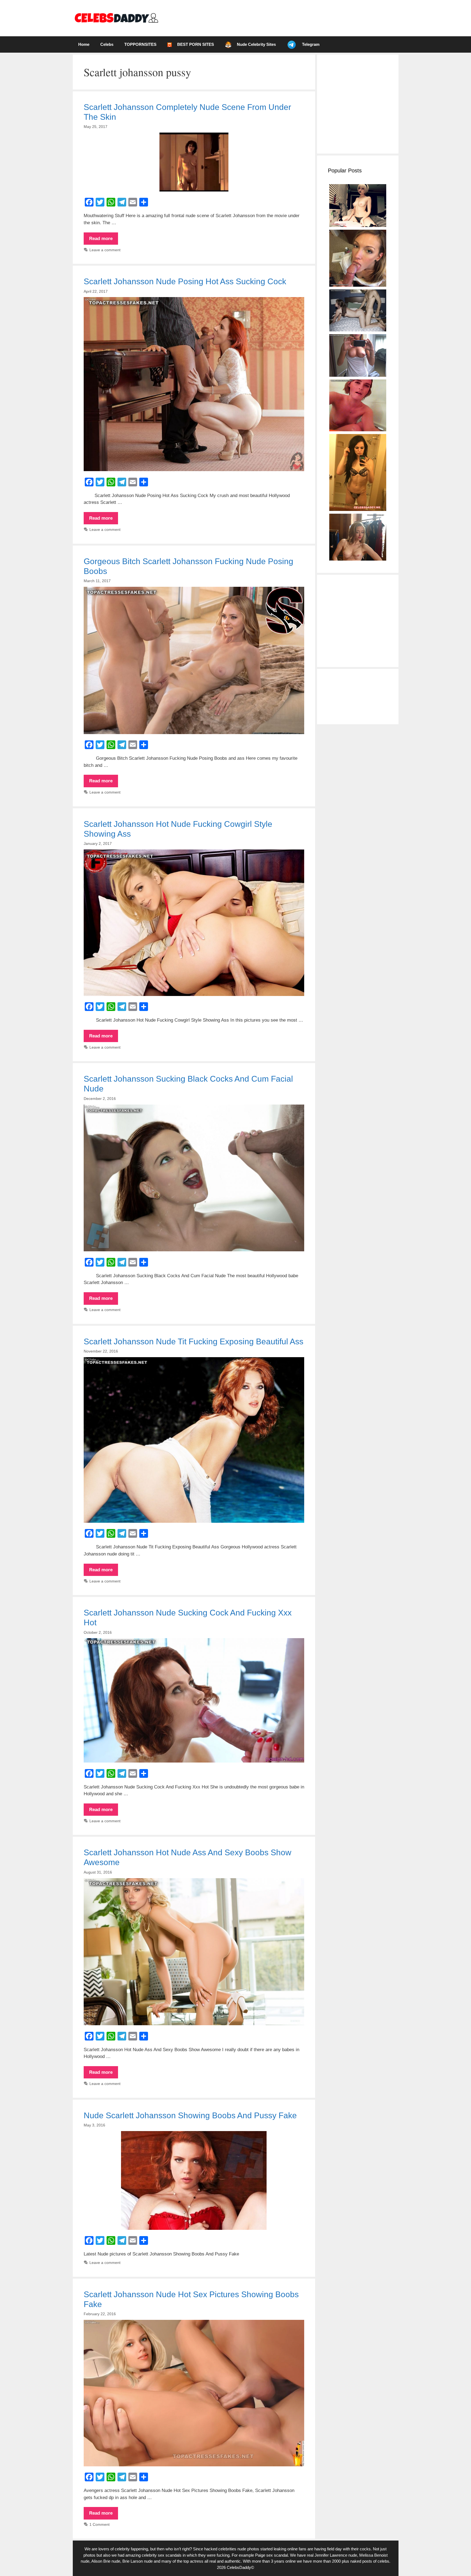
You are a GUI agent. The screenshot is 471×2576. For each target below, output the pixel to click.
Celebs (107, 44)
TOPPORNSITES (140, 44)
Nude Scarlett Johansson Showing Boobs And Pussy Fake (190, 2115)
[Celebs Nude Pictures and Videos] (116, 18)
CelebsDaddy (239, 2567)
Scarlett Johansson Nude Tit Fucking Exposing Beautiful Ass (194, 1341)
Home (84, 44)
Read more (104, 240)
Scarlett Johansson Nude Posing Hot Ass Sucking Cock (185, 281)
